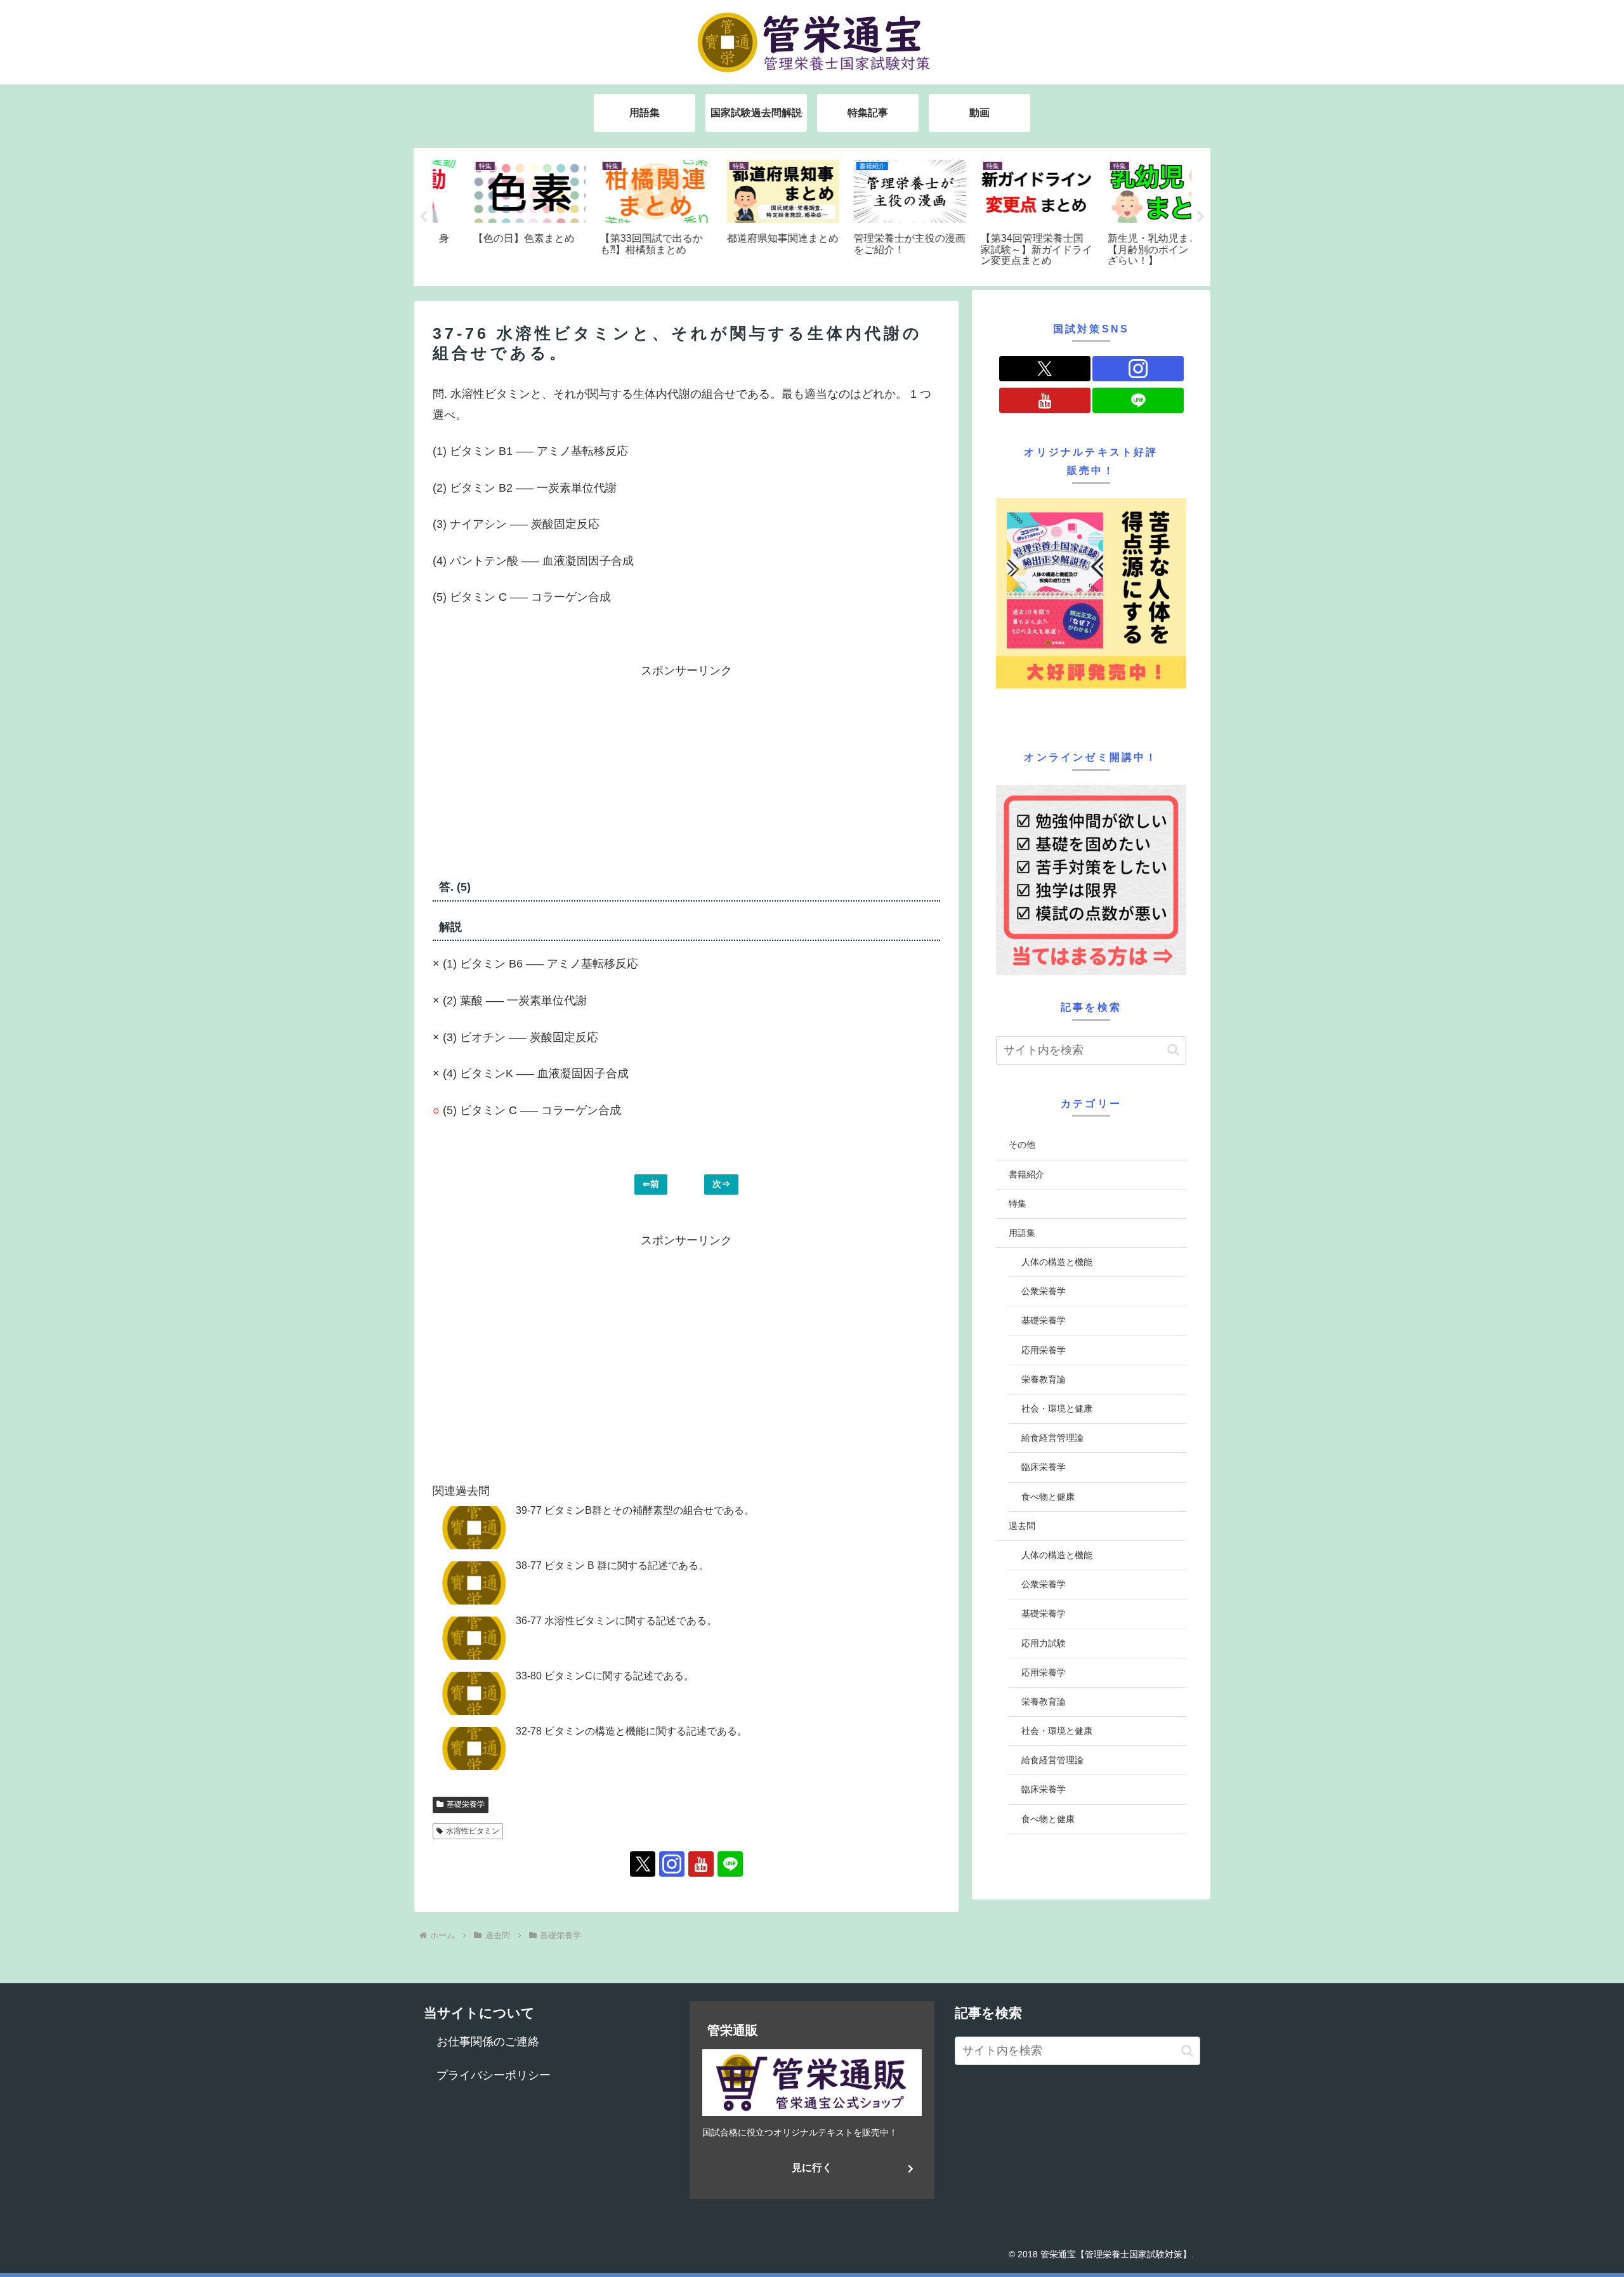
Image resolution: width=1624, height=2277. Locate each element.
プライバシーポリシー (494, 2075)
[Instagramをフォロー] (672, 1864)
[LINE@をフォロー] (730, 1864)
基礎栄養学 (466, 1804)
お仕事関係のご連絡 (488, 2042)
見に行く (812, 2168)
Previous (423, 217)
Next (1201, 217)
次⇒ (721, 1184)
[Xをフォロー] (643, 1864)
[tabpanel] (495, 215)
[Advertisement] (560, 770)
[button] (1173, 1050)
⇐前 (651, 1184)
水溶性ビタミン (473, 1831)
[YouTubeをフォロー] (701, 1864)
